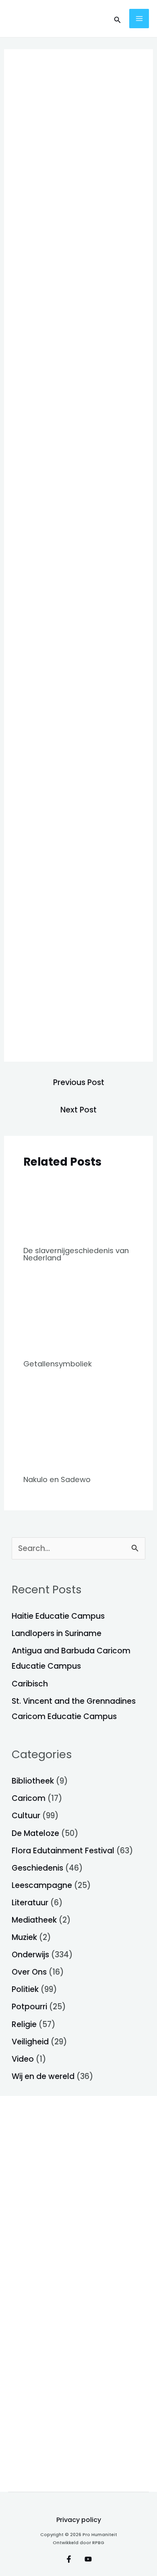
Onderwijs (30, 1955)
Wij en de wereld (43, 2076)
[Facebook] (69, 2559)
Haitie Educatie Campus (58, 1616)
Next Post (78, 1110)
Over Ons (29, 1972)
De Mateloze (35, 1833)
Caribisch (30, 1684)
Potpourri (29, 2007)
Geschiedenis (37, 1868)
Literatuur (30, 1903)
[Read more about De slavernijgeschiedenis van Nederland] (78, 1208)
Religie (24, 2024)
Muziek (24, 1937)
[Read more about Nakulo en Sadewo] (78, 1427)
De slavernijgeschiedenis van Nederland (76, 1254)
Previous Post (79, 1082)
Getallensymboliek (58, 1364)
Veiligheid (30, 2042)
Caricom (29, 1798)
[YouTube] (88, 2559)
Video (23, 2059)
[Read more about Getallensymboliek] (78, 1316)
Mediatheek (34, 1920)
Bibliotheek (33, 1781)
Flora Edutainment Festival (63, 1851)
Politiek (25, 1989)
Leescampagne (42, 1885)
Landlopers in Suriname (57, 1633)
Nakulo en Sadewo (57, 1479)
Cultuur (26, 1816)
